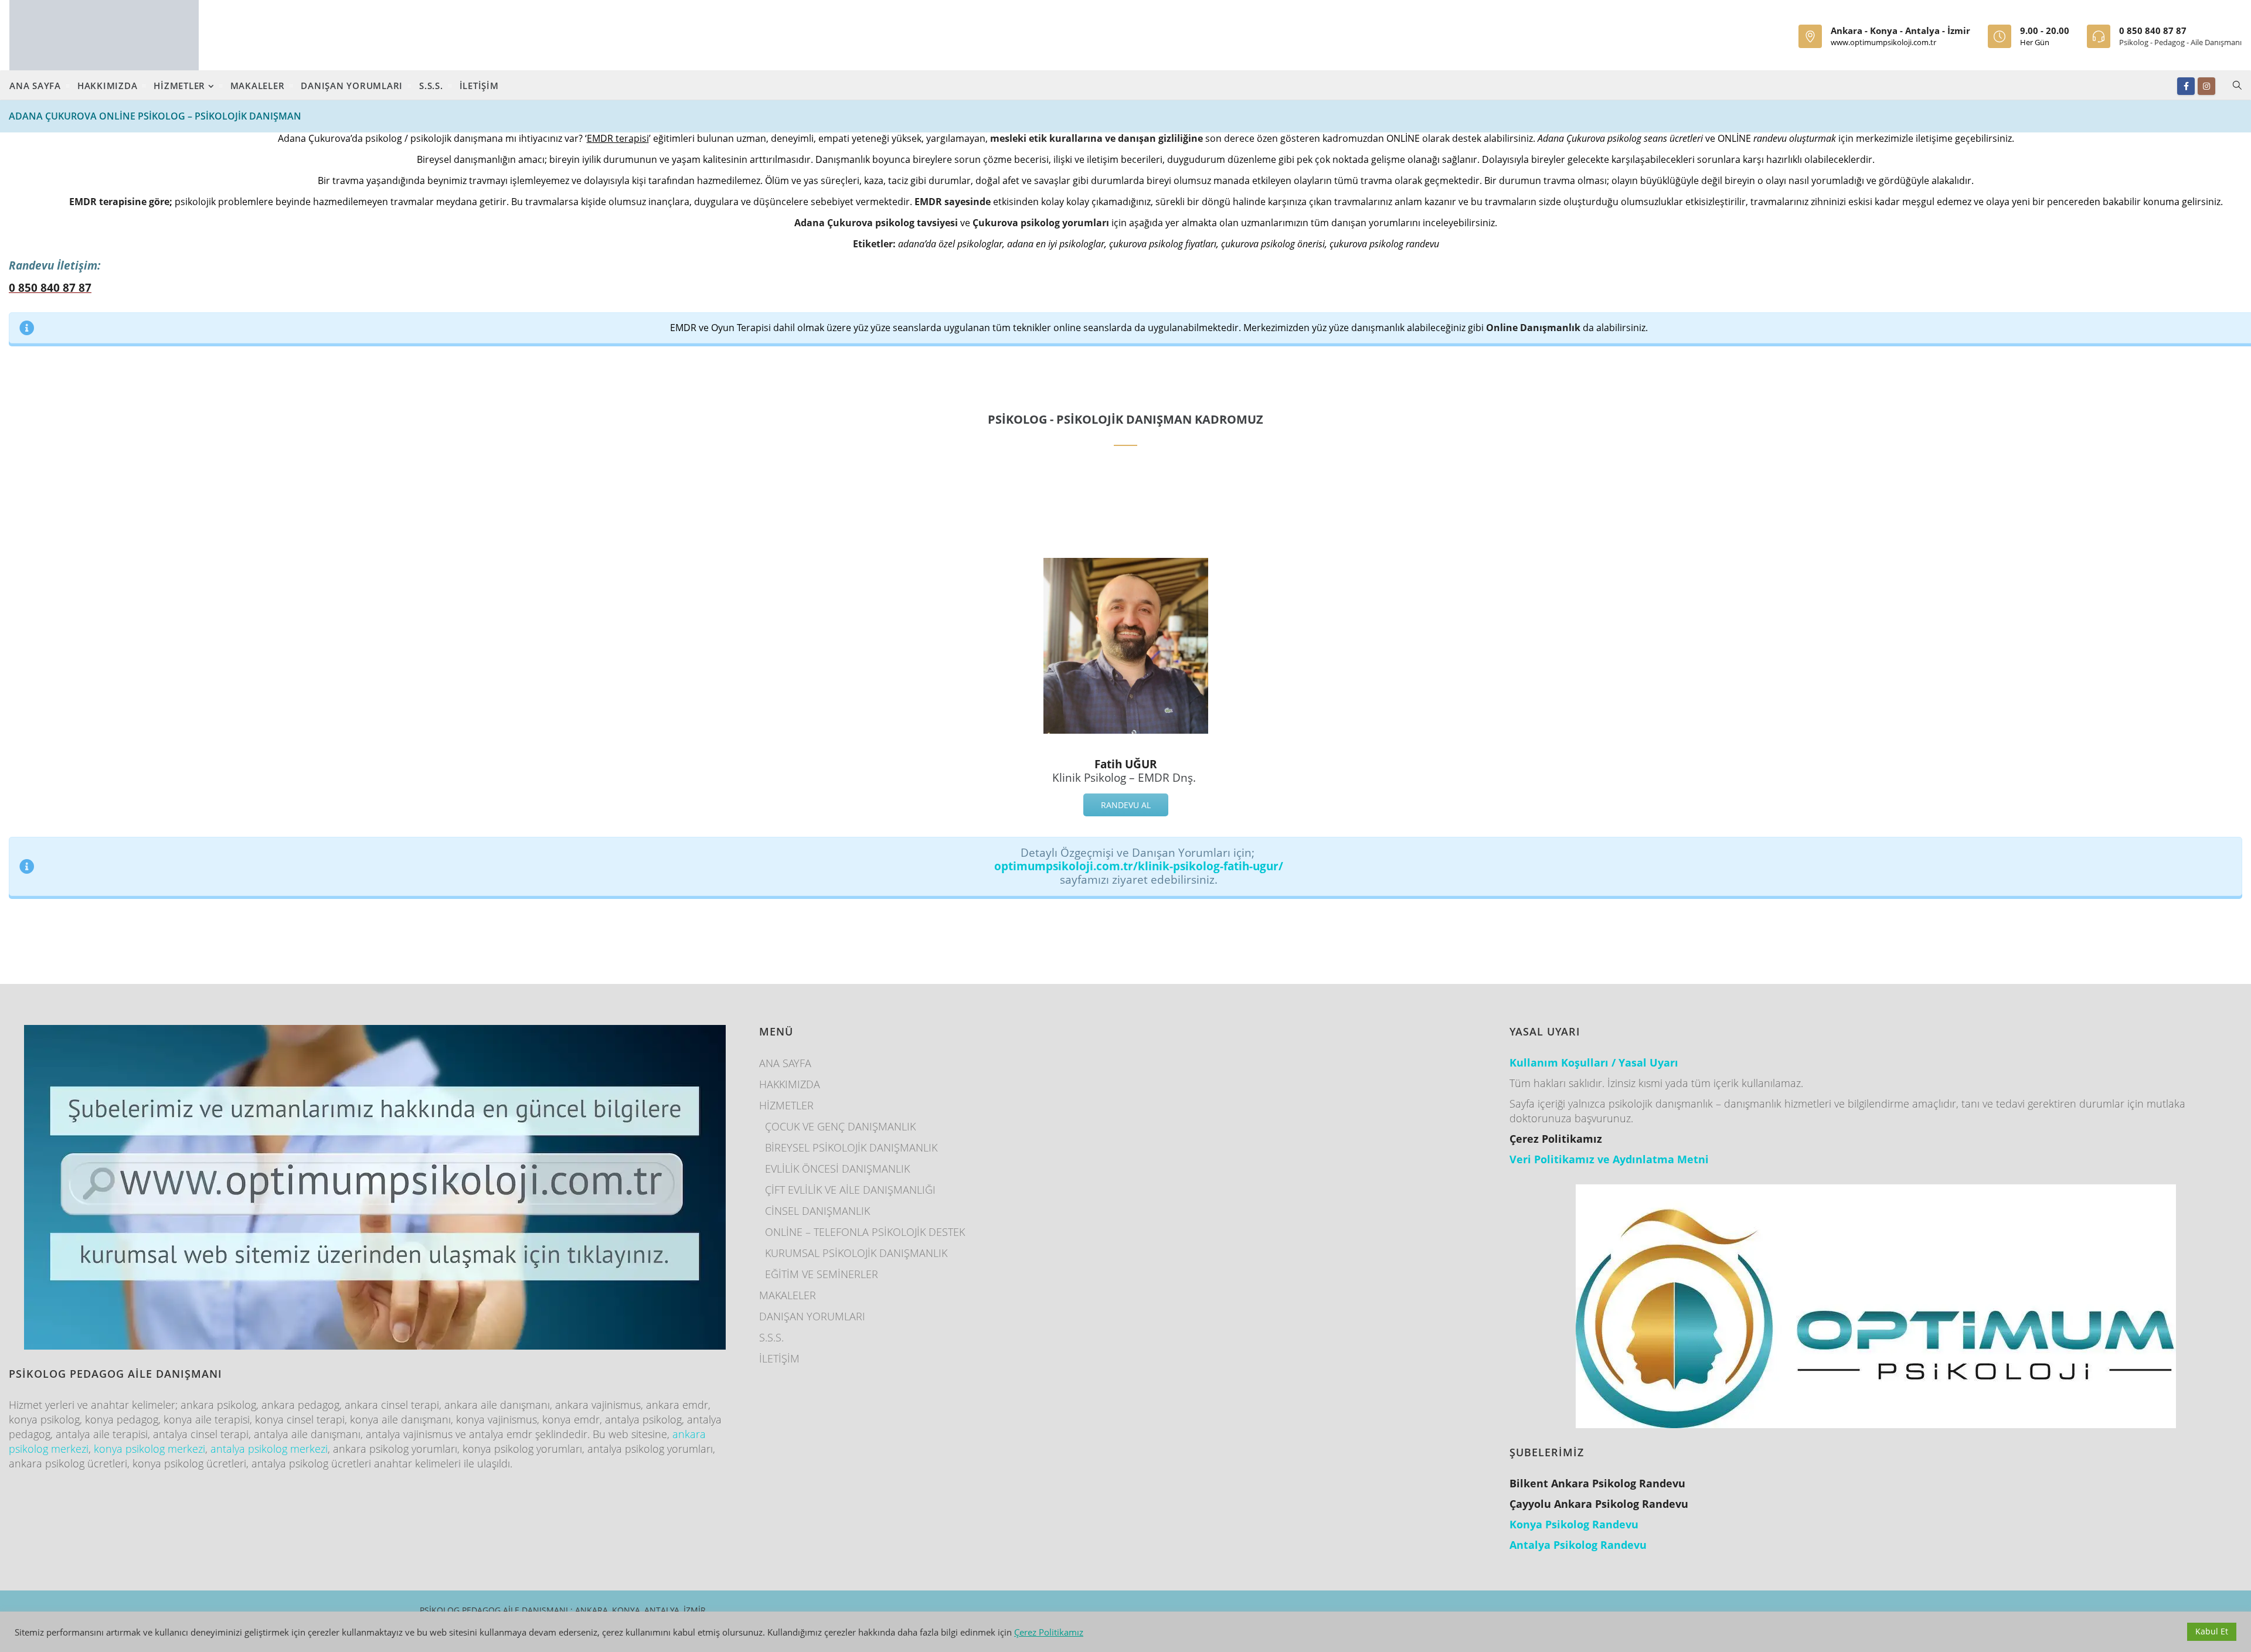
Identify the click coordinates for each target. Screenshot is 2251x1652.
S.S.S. (431, 86)
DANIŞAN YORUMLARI (352, 86)
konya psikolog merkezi (149, 1449)
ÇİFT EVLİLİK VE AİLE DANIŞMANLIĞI (850, 1190)
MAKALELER (258, 86)
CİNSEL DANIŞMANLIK (817, 1211)
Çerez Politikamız (1049, 1632)
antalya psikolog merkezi (269, 1449)
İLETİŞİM (479, 86)
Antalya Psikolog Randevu (1578, 1545)
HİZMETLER (181, 86)
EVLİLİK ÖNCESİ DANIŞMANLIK (837, 1169)
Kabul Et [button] (2212, 1631)
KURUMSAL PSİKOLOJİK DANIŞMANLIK (856, 1253)
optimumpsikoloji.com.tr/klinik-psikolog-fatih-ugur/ (1139, 866)
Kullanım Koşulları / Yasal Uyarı (1594, 1062)
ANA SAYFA (35, 86)
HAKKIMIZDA (108, 86)
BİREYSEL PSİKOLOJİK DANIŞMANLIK (851, 1147)
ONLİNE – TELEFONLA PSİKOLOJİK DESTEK (865, 1232)
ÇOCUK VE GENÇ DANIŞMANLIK (840, 1126)
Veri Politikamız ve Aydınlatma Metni (1609, 1159)
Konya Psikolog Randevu (1574, 1524)
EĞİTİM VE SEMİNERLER (822, 1274)
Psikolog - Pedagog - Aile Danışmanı (2180, 42)
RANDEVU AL (1126, 805)
